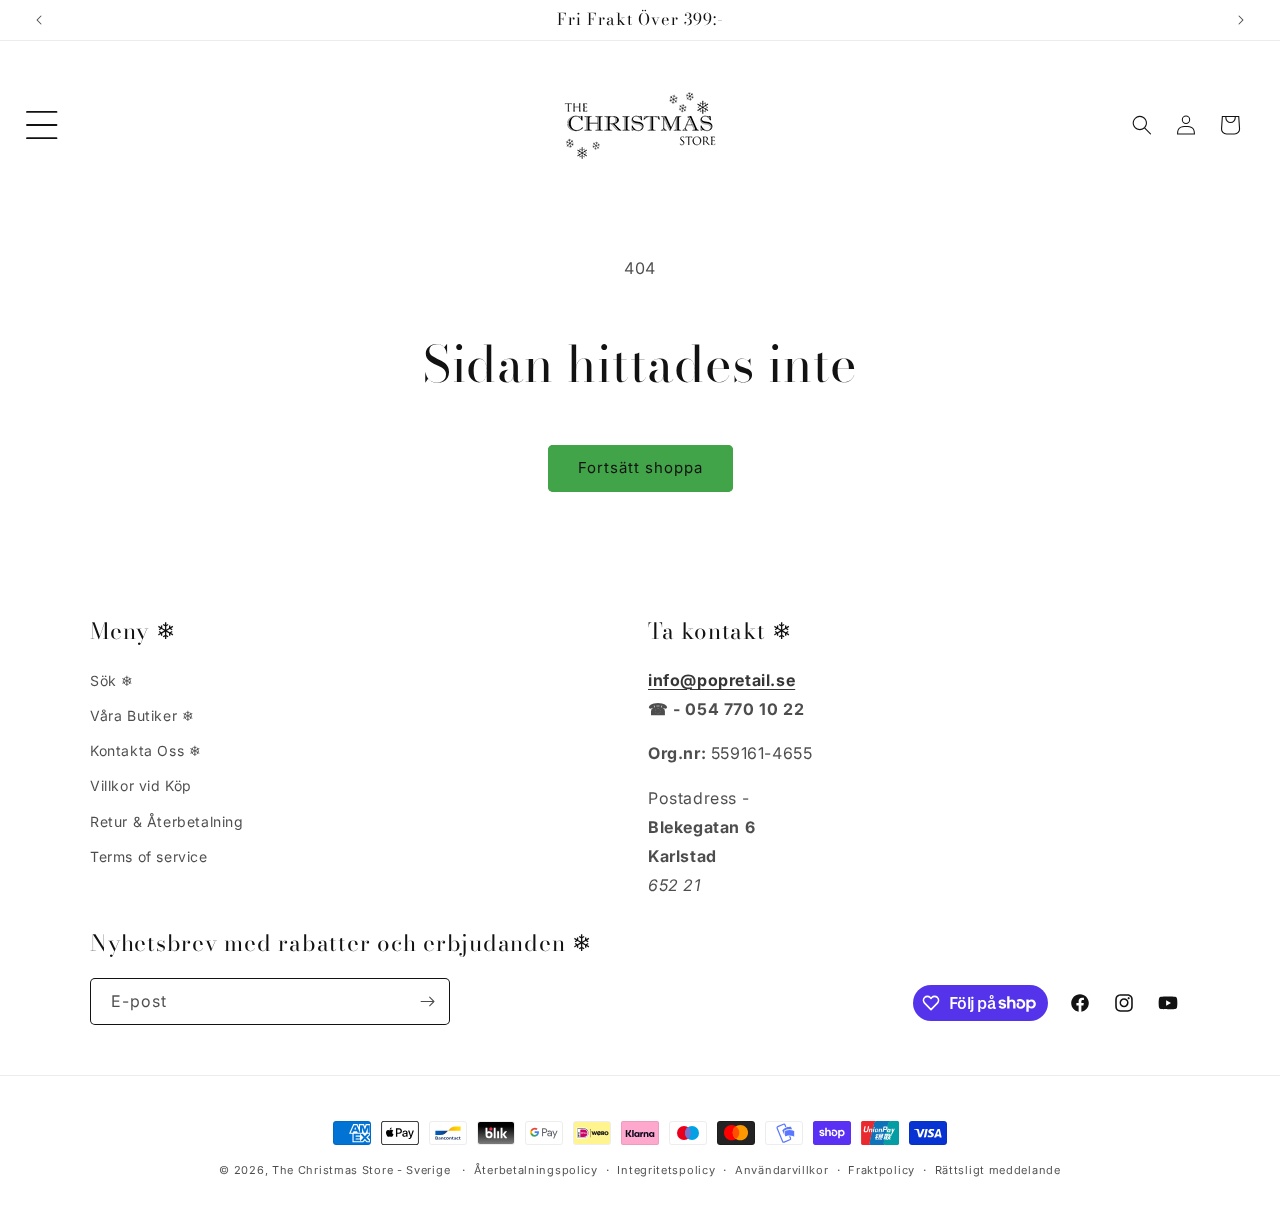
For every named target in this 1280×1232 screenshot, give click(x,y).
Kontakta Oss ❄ (145, 751)
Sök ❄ (112, 680)
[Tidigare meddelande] (39, 20)
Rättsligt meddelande (998, 1169)
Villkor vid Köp (141, 786)
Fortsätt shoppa (640, 467)
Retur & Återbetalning (167, 821)
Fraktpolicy (881, 1169)
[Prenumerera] (427, 1001)
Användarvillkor (782, 1169)
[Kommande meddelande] (1241, 20)
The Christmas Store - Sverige (361, 1170)
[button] (42, 125)
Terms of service (149, 856)
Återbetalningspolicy (536, 1169)
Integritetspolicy (666, 1169)
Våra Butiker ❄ (142, 715)
